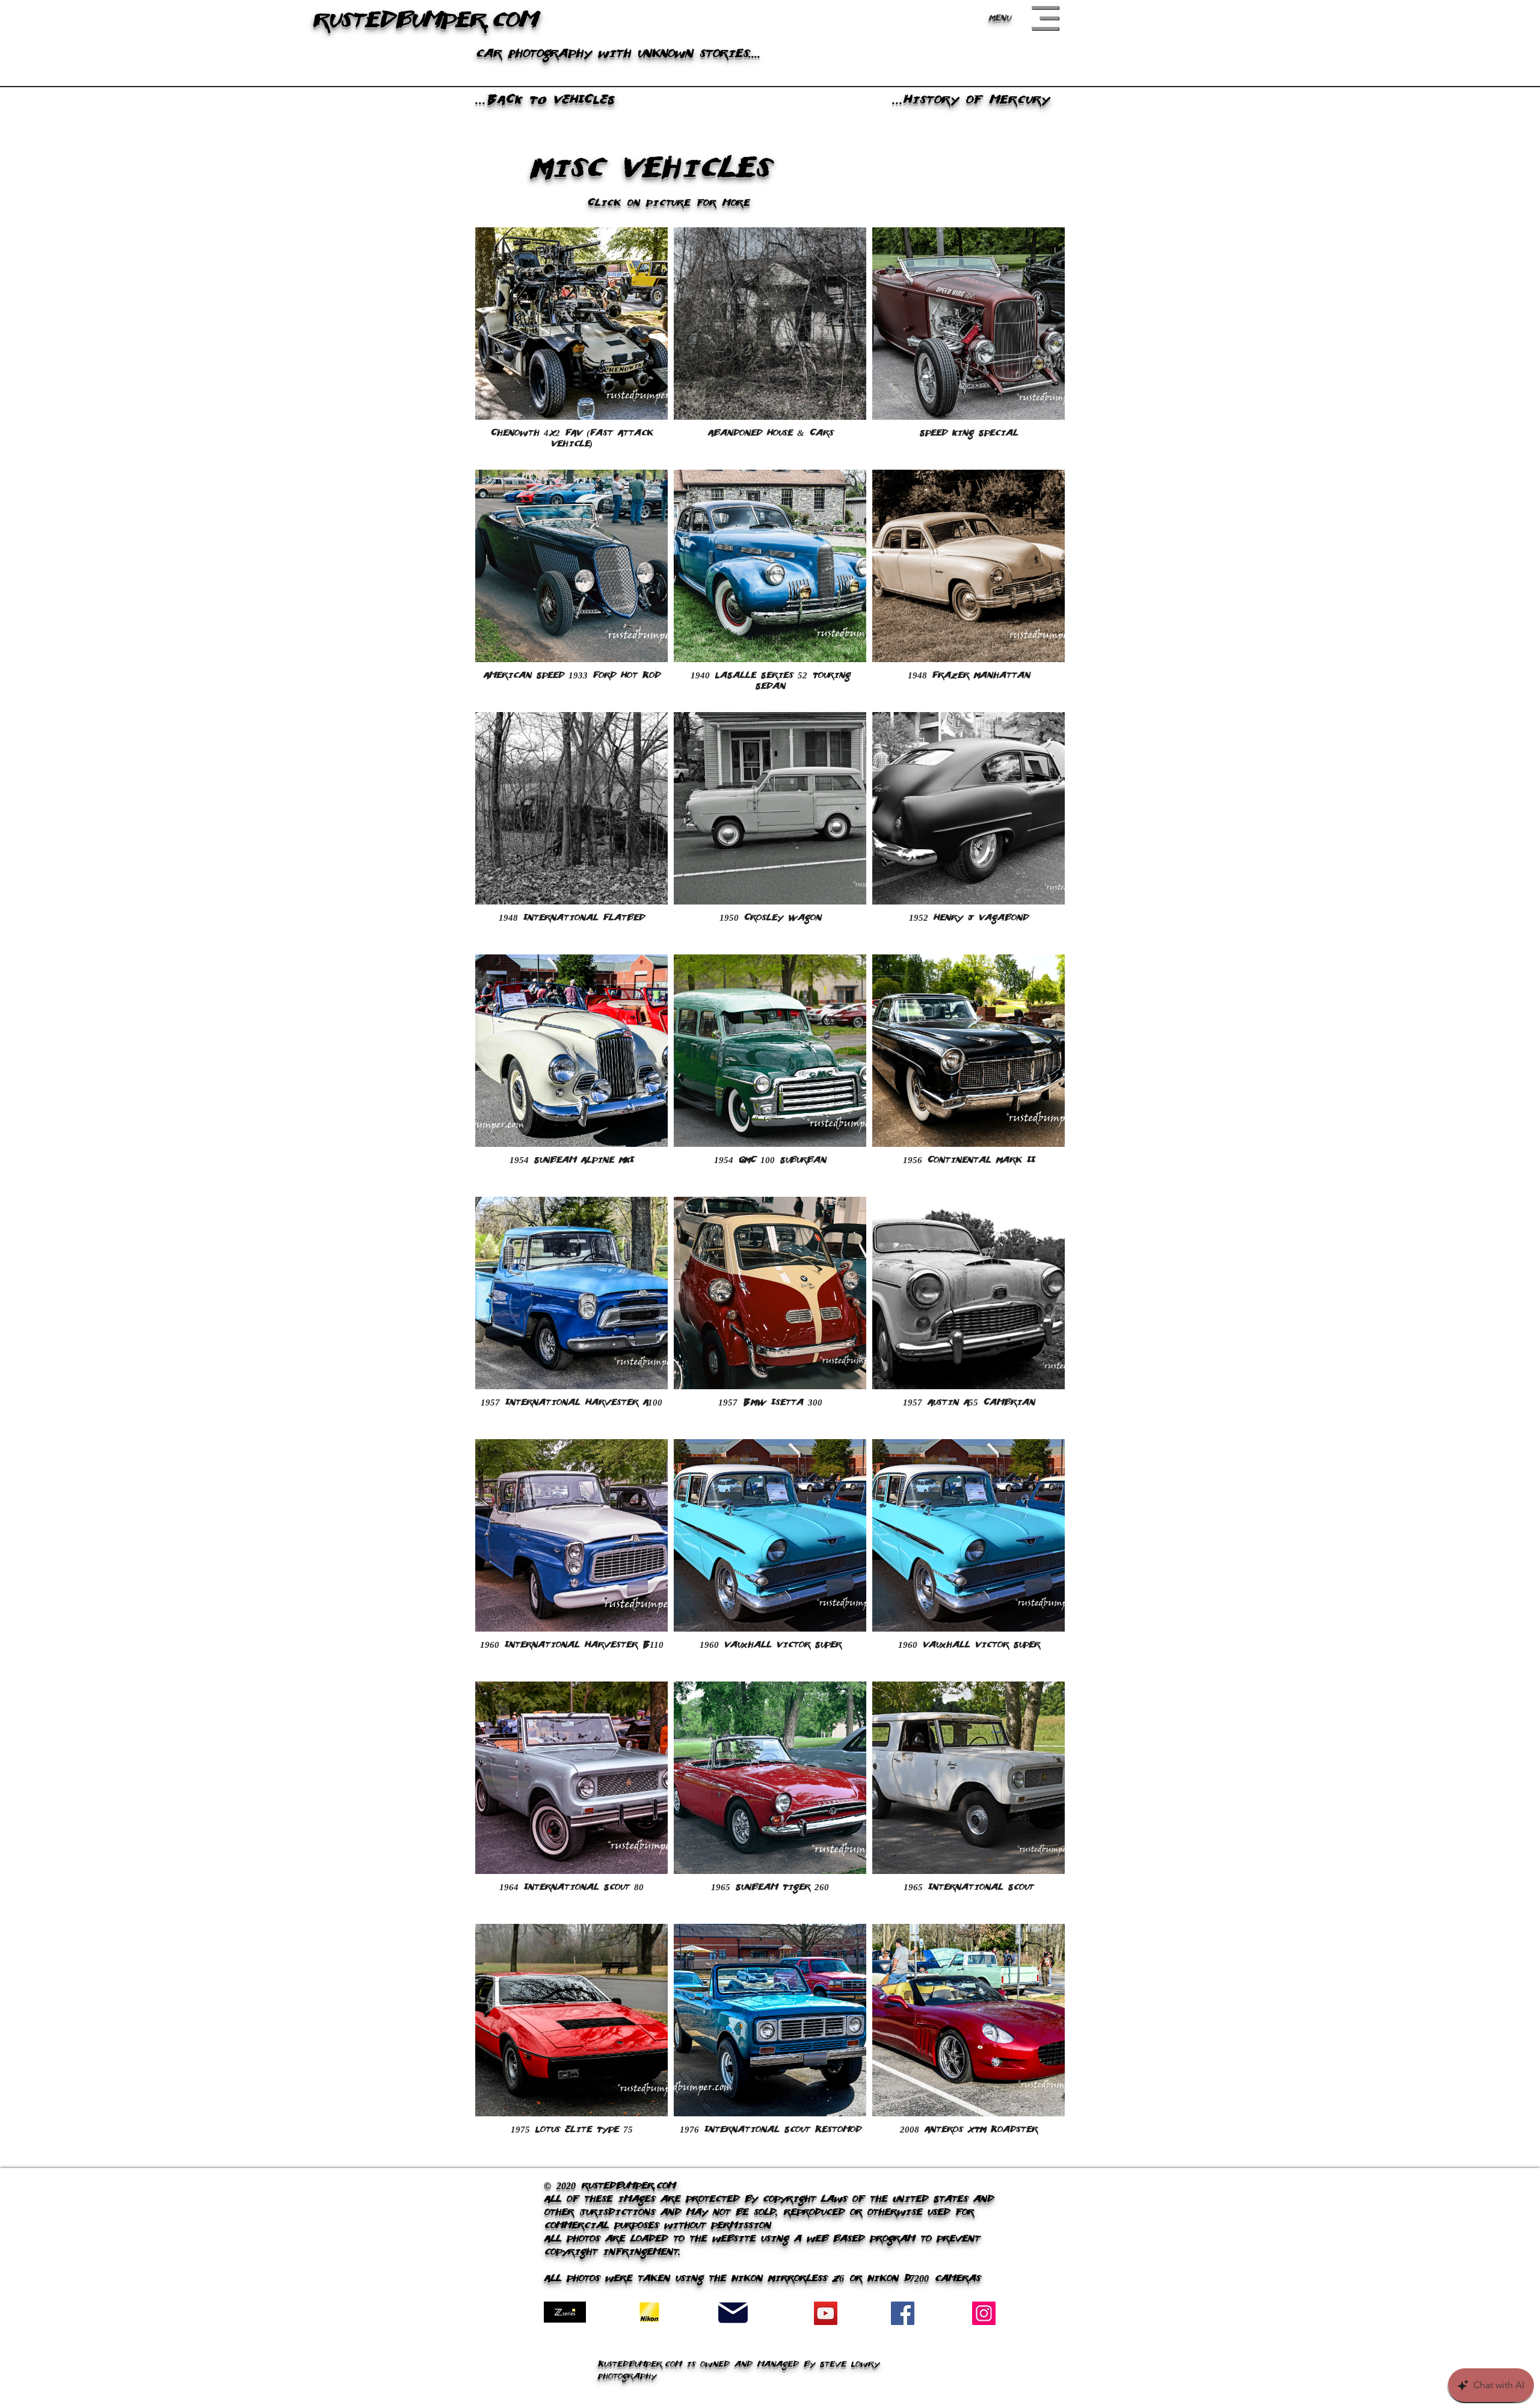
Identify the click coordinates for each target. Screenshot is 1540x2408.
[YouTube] (826, 2313)
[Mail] (733, 2313)
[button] (1045, 18)
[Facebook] (903, 2313)
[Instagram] (984, 2313)
